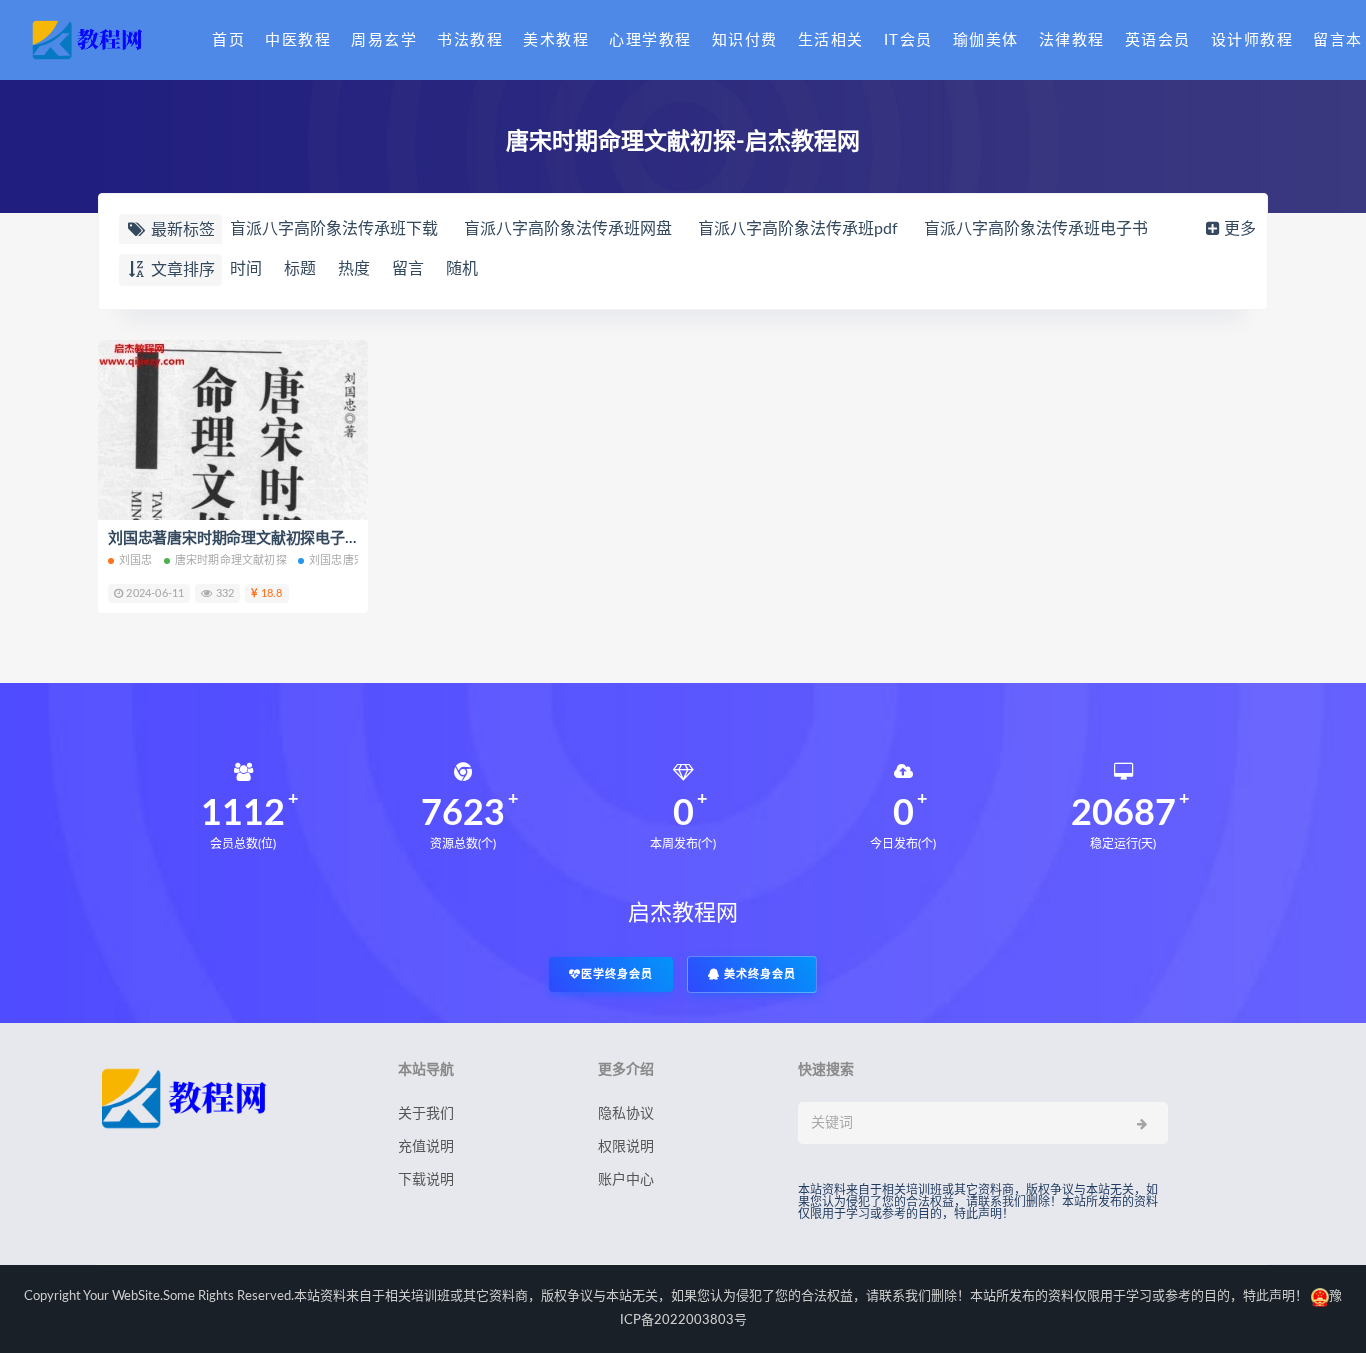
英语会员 (1158, 40)
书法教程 (470, 40)
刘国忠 (136, 560)
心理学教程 (650, 40)
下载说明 (426, 1180)
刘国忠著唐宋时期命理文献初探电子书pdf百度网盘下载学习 (303, 538)
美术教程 (556, 40)
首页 (228, 40)
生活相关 (831, 40)
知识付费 (745, 40)
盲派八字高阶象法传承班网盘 (568, 229)
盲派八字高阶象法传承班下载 (334, 229)
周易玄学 (384, 40)
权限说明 (626, 1147)
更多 (1240, 229)
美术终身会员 (758, 974)
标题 (300, 269)
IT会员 (908, 40)
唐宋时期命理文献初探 (231, 560)
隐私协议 (626, 1114)
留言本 (1338, 40)
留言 (408, 269)
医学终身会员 (617, 974)
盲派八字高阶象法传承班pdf (798, 229)
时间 (246, 269)
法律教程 (1072, 40)
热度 (354, 269)
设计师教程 (1252, 40)
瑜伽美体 (986, 40)
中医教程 (298, 40)
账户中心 (626, 1180)
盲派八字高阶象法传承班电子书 (1036, 229)
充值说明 (426, 1147)
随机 (462, 269)
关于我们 (426, 1114)
